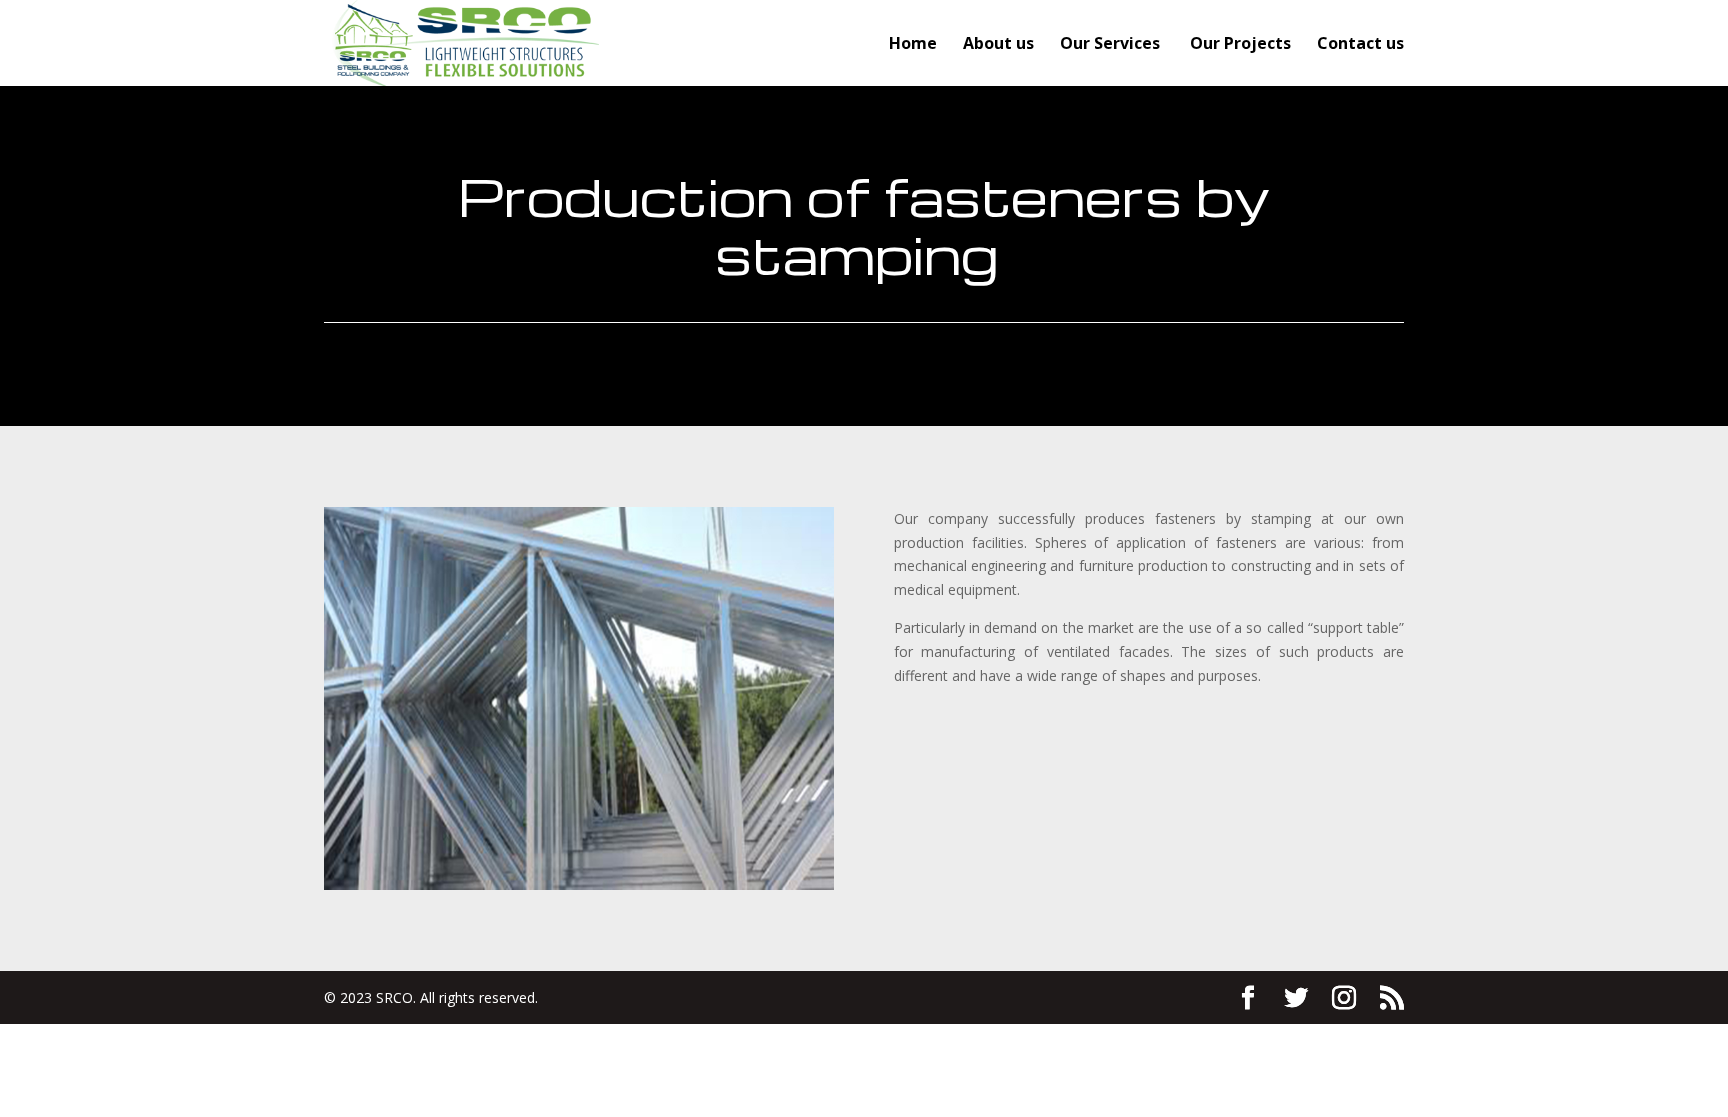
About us (998, 45)
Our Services (1112, 45)
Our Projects (1240, 45)
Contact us (1360, 45)
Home (913, 45)
